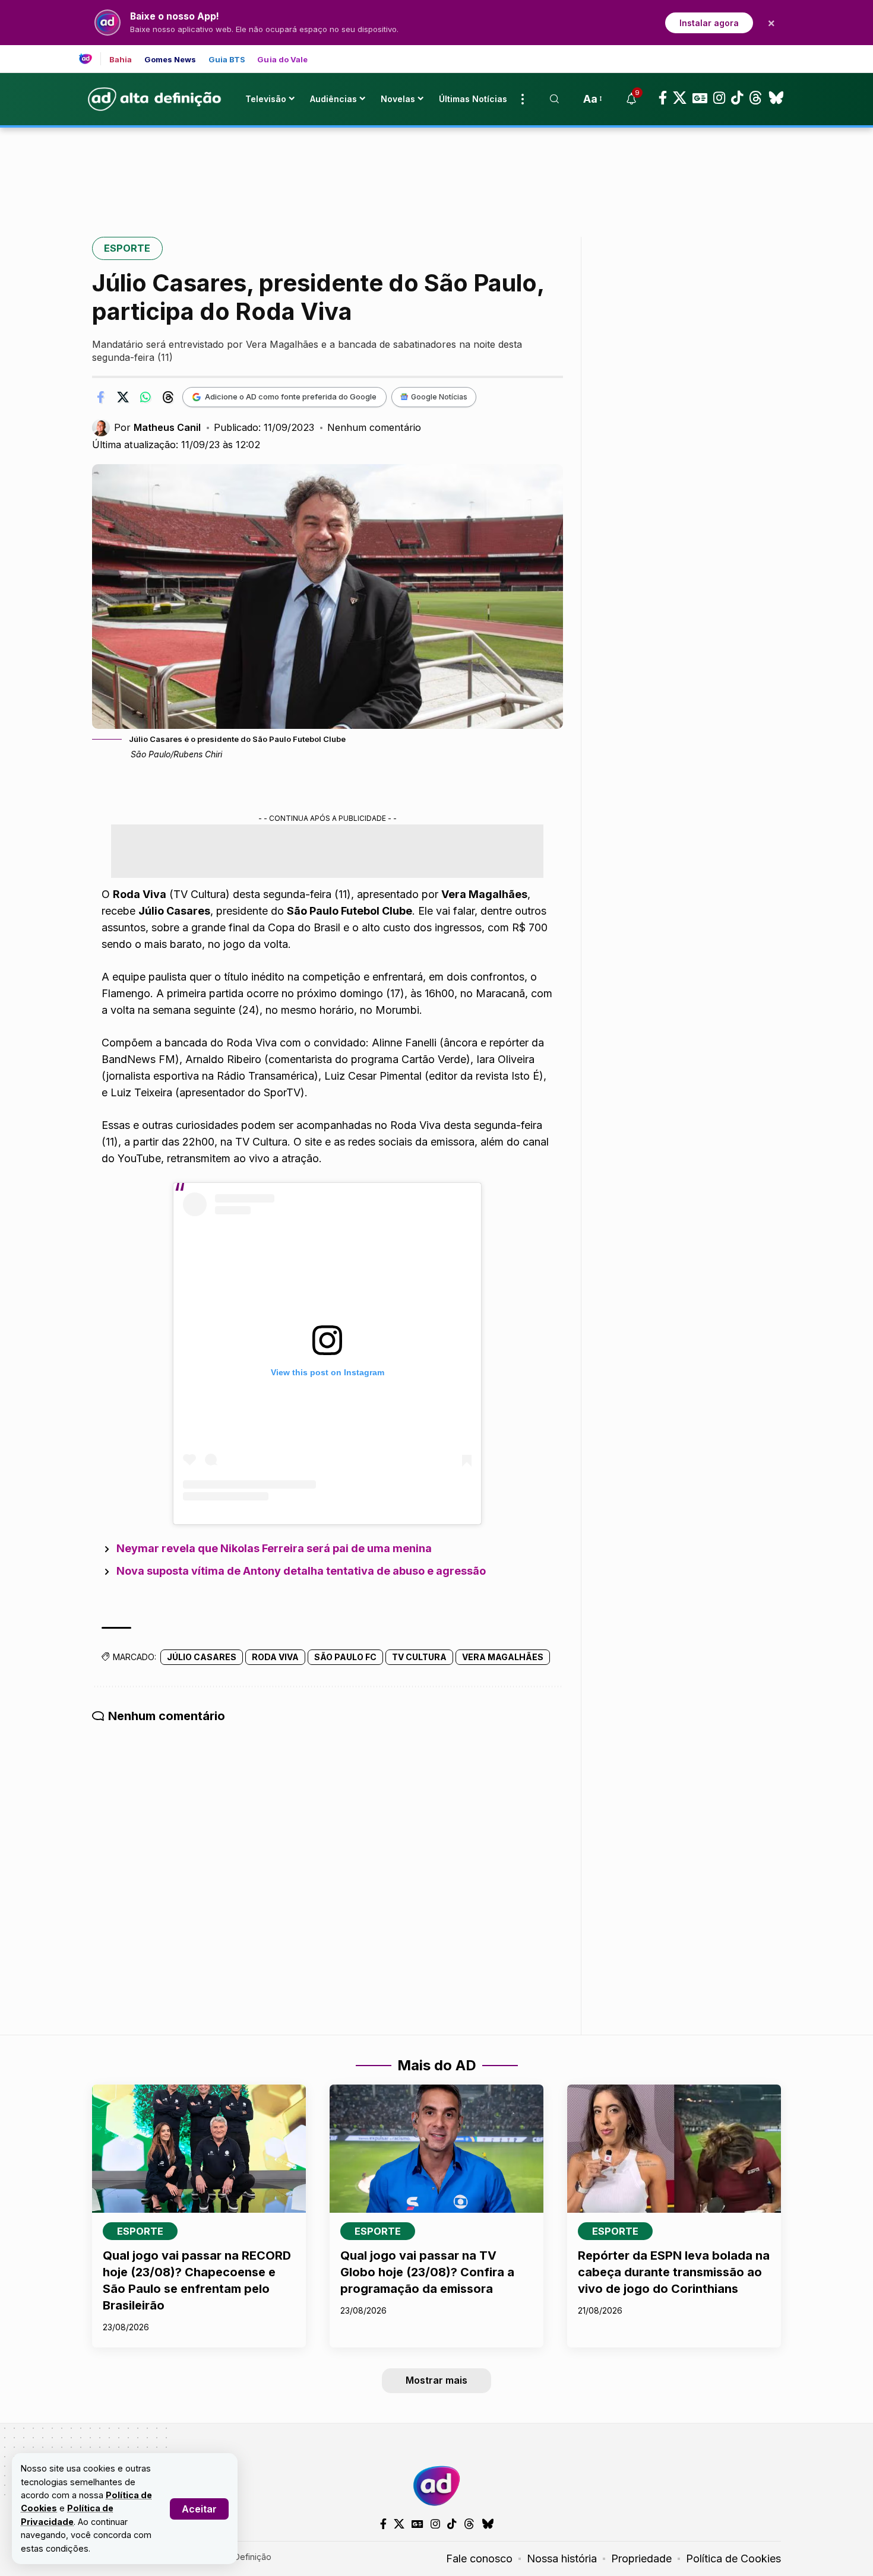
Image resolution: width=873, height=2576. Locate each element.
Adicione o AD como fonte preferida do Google (291, 396)
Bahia (121, 60)
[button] (199, 2509)
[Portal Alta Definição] (436, 2486)
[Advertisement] (436, 168)
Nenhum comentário (374, 427)
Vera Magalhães (503, 1657)
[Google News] (700, 98)
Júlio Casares (202, 1657)
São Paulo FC (345, 1657)
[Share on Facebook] (100, 397)
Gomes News (170, 60)
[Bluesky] (776, 98)
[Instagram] (719, 98)
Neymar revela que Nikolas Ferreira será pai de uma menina (274, 1548)
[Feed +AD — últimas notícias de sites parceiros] (90, 59)
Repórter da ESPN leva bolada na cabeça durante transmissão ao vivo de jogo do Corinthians (674, 2272)
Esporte (127, 248)
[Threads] (756, 98)
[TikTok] (737, 98)
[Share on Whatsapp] (145, 397)
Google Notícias (439, 397)
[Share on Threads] (168, 397)
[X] (680, 98)
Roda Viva (275, 1657)
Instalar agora (709, 23)
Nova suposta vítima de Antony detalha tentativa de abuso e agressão (301, 1571)
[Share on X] (123, 397)
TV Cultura (419, 1657)
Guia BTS (227, 60)
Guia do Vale (282, 60)
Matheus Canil (167, 427)
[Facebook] (663, 98)
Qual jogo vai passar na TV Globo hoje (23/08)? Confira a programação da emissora (427, 2272)
